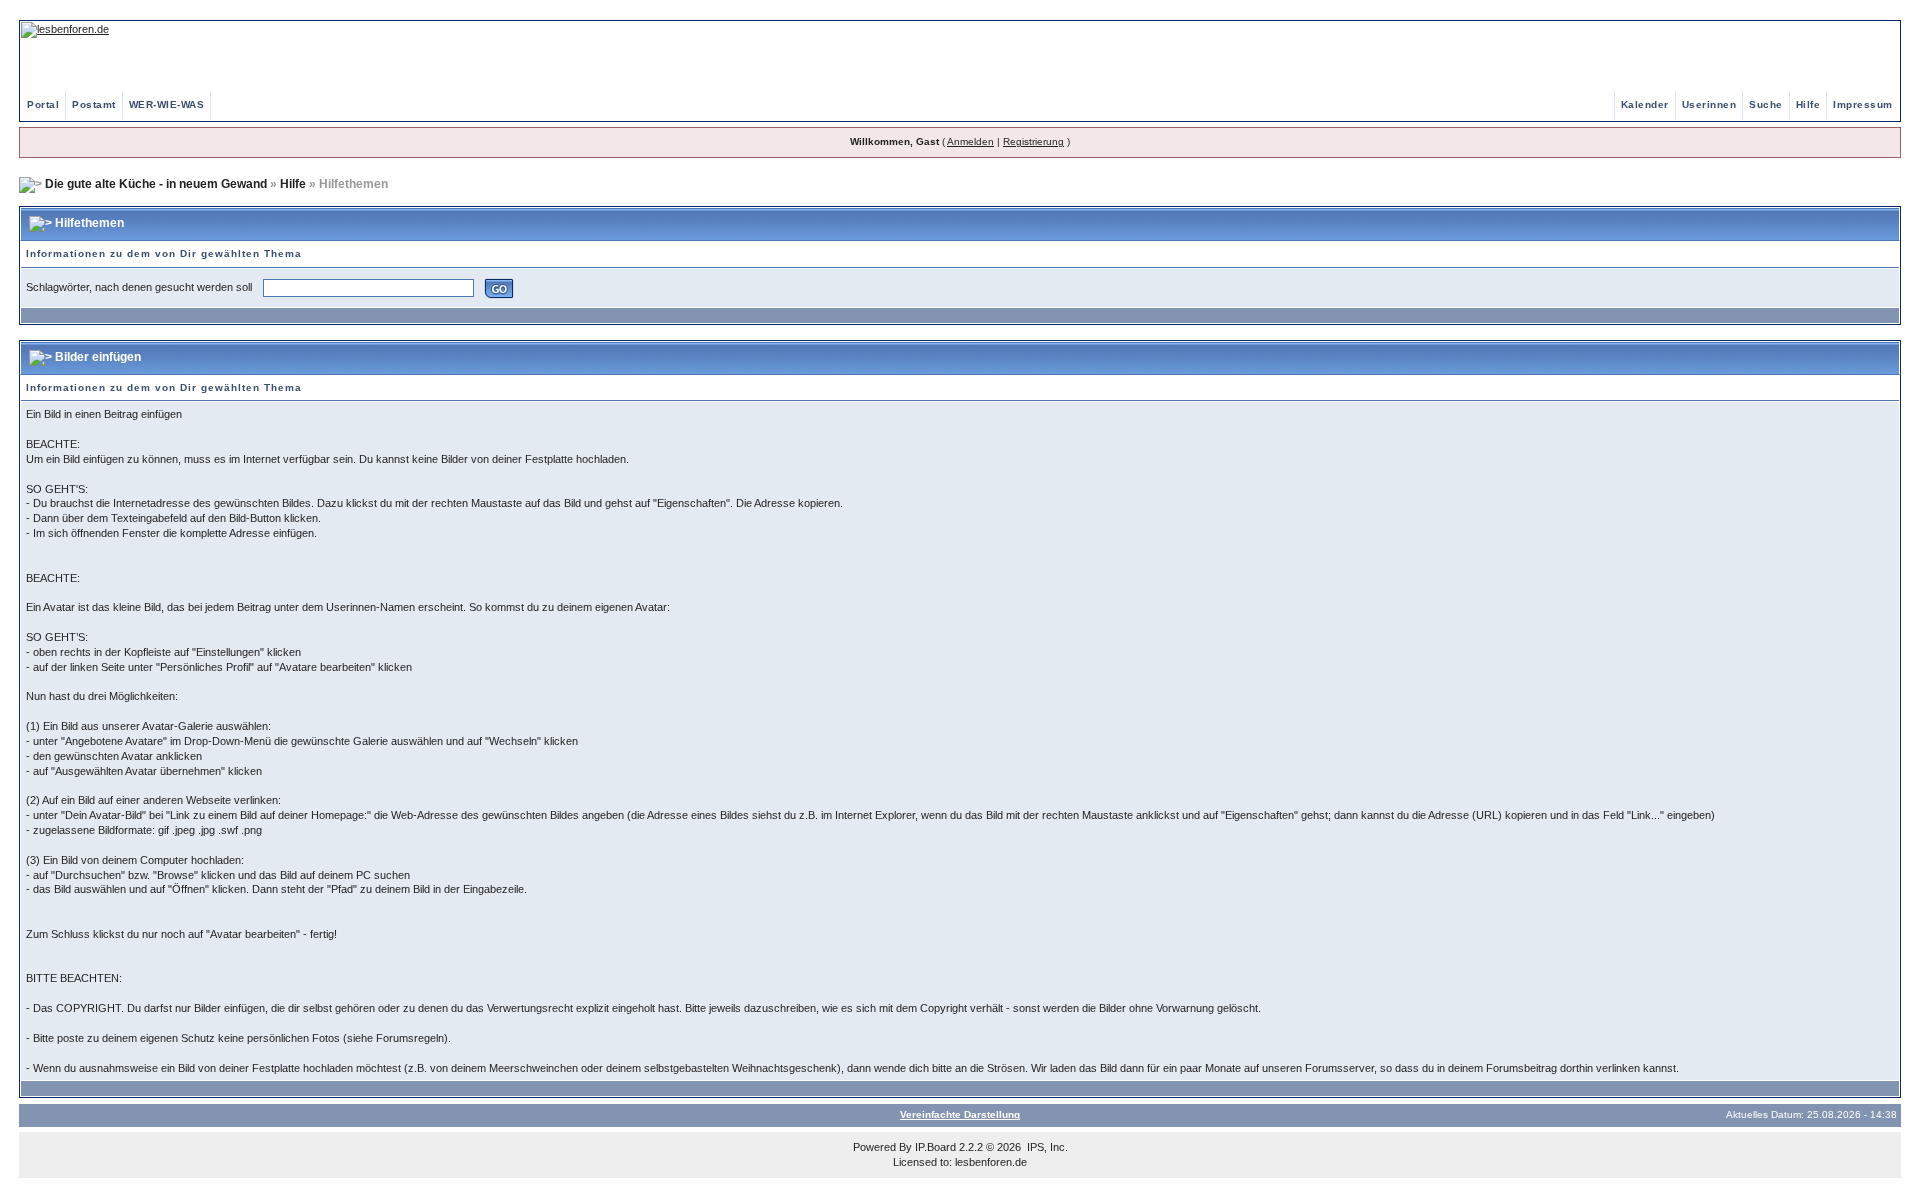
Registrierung (1033, 141)
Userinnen (1709, 104)
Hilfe (1808, 104)
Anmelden (970, 141)
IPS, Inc (1046, 1147)
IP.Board (935, 1147)
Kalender (1645, 104)
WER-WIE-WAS (167, 104)
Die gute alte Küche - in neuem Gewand (156, 184)
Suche (1766, 104)
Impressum (1863, 104)
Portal (43, 104)
